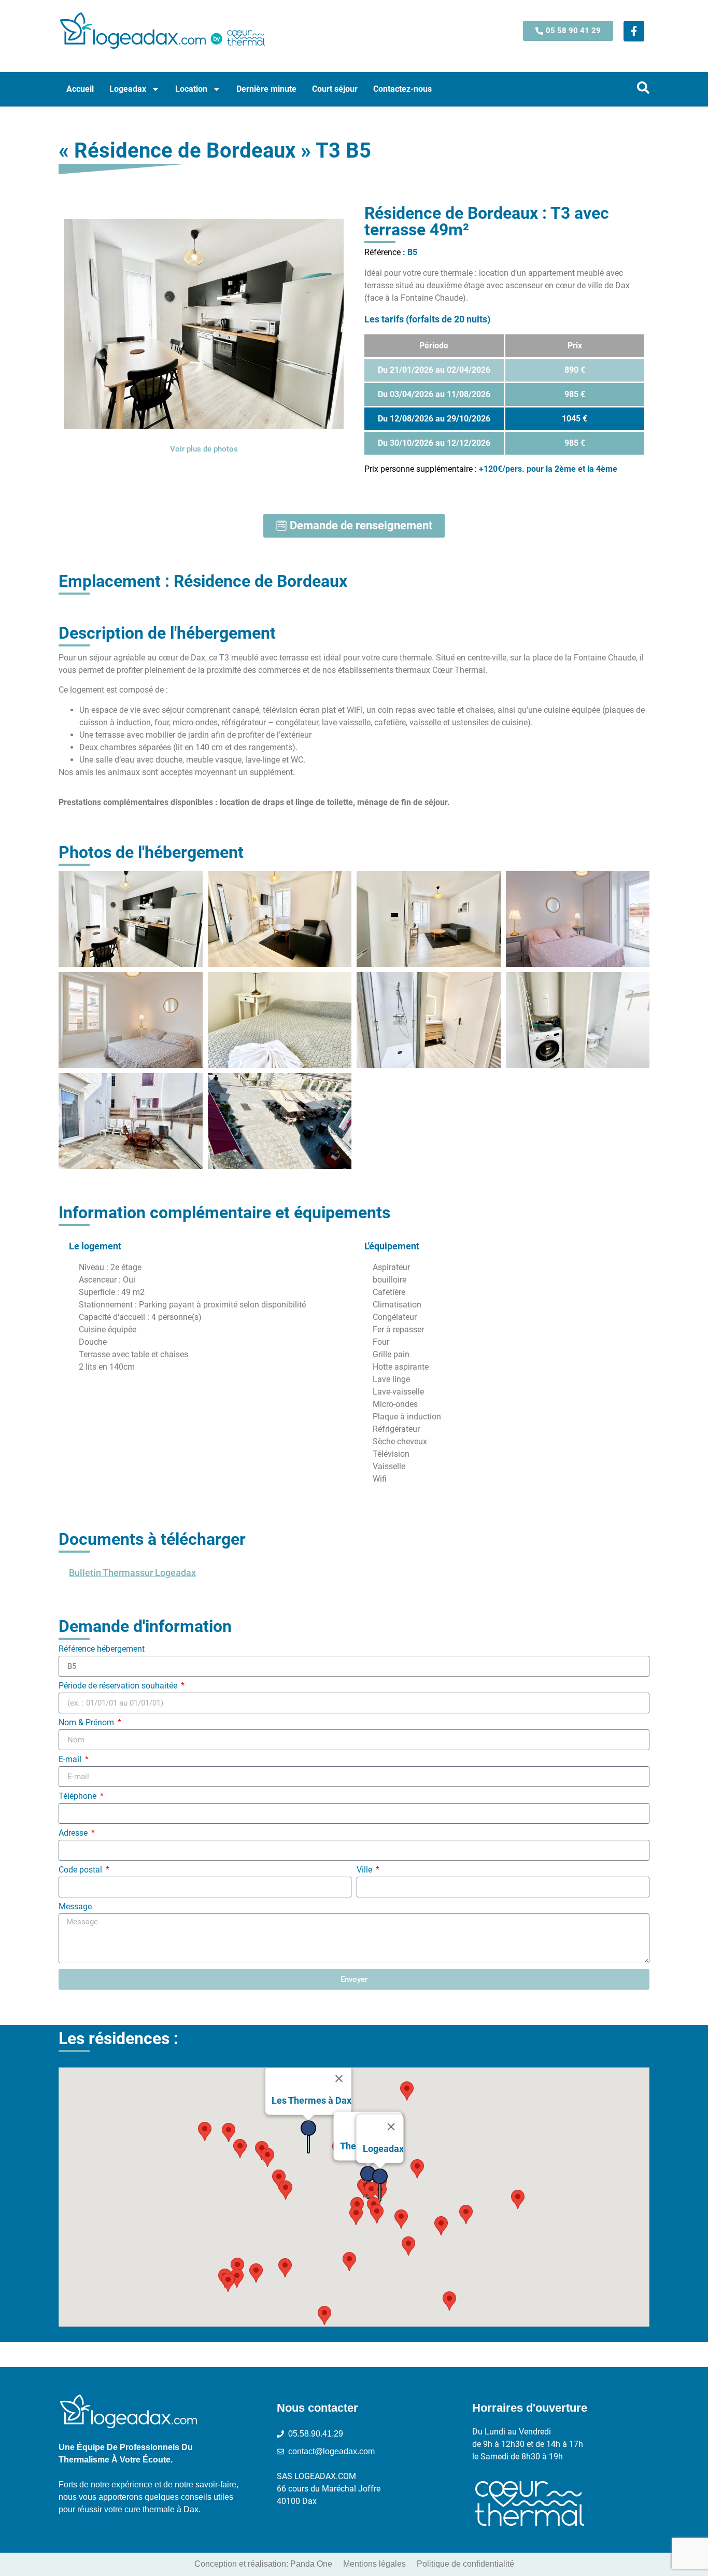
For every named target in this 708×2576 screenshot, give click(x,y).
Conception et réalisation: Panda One (263, 2564)
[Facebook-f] (634, 31)
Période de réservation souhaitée (119, 1686)
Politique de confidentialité (465, 2564)
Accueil (80, 89)
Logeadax (128, 89)
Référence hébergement (102, 1649)
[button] (256, 2273)
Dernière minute (266, 89)
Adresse (74, 1833)
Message (75, 1907)
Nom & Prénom (87, 1723)
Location (191, 89)
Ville (365, 1870)
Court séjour (335, 89)
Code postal (81, 1870)
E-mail (71, 1760)
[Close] (339, 2079)
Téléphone (79, 1797)
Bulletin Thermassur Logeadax (132, 1573)
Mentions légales (374, 2564)
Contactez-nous (402, 89)
